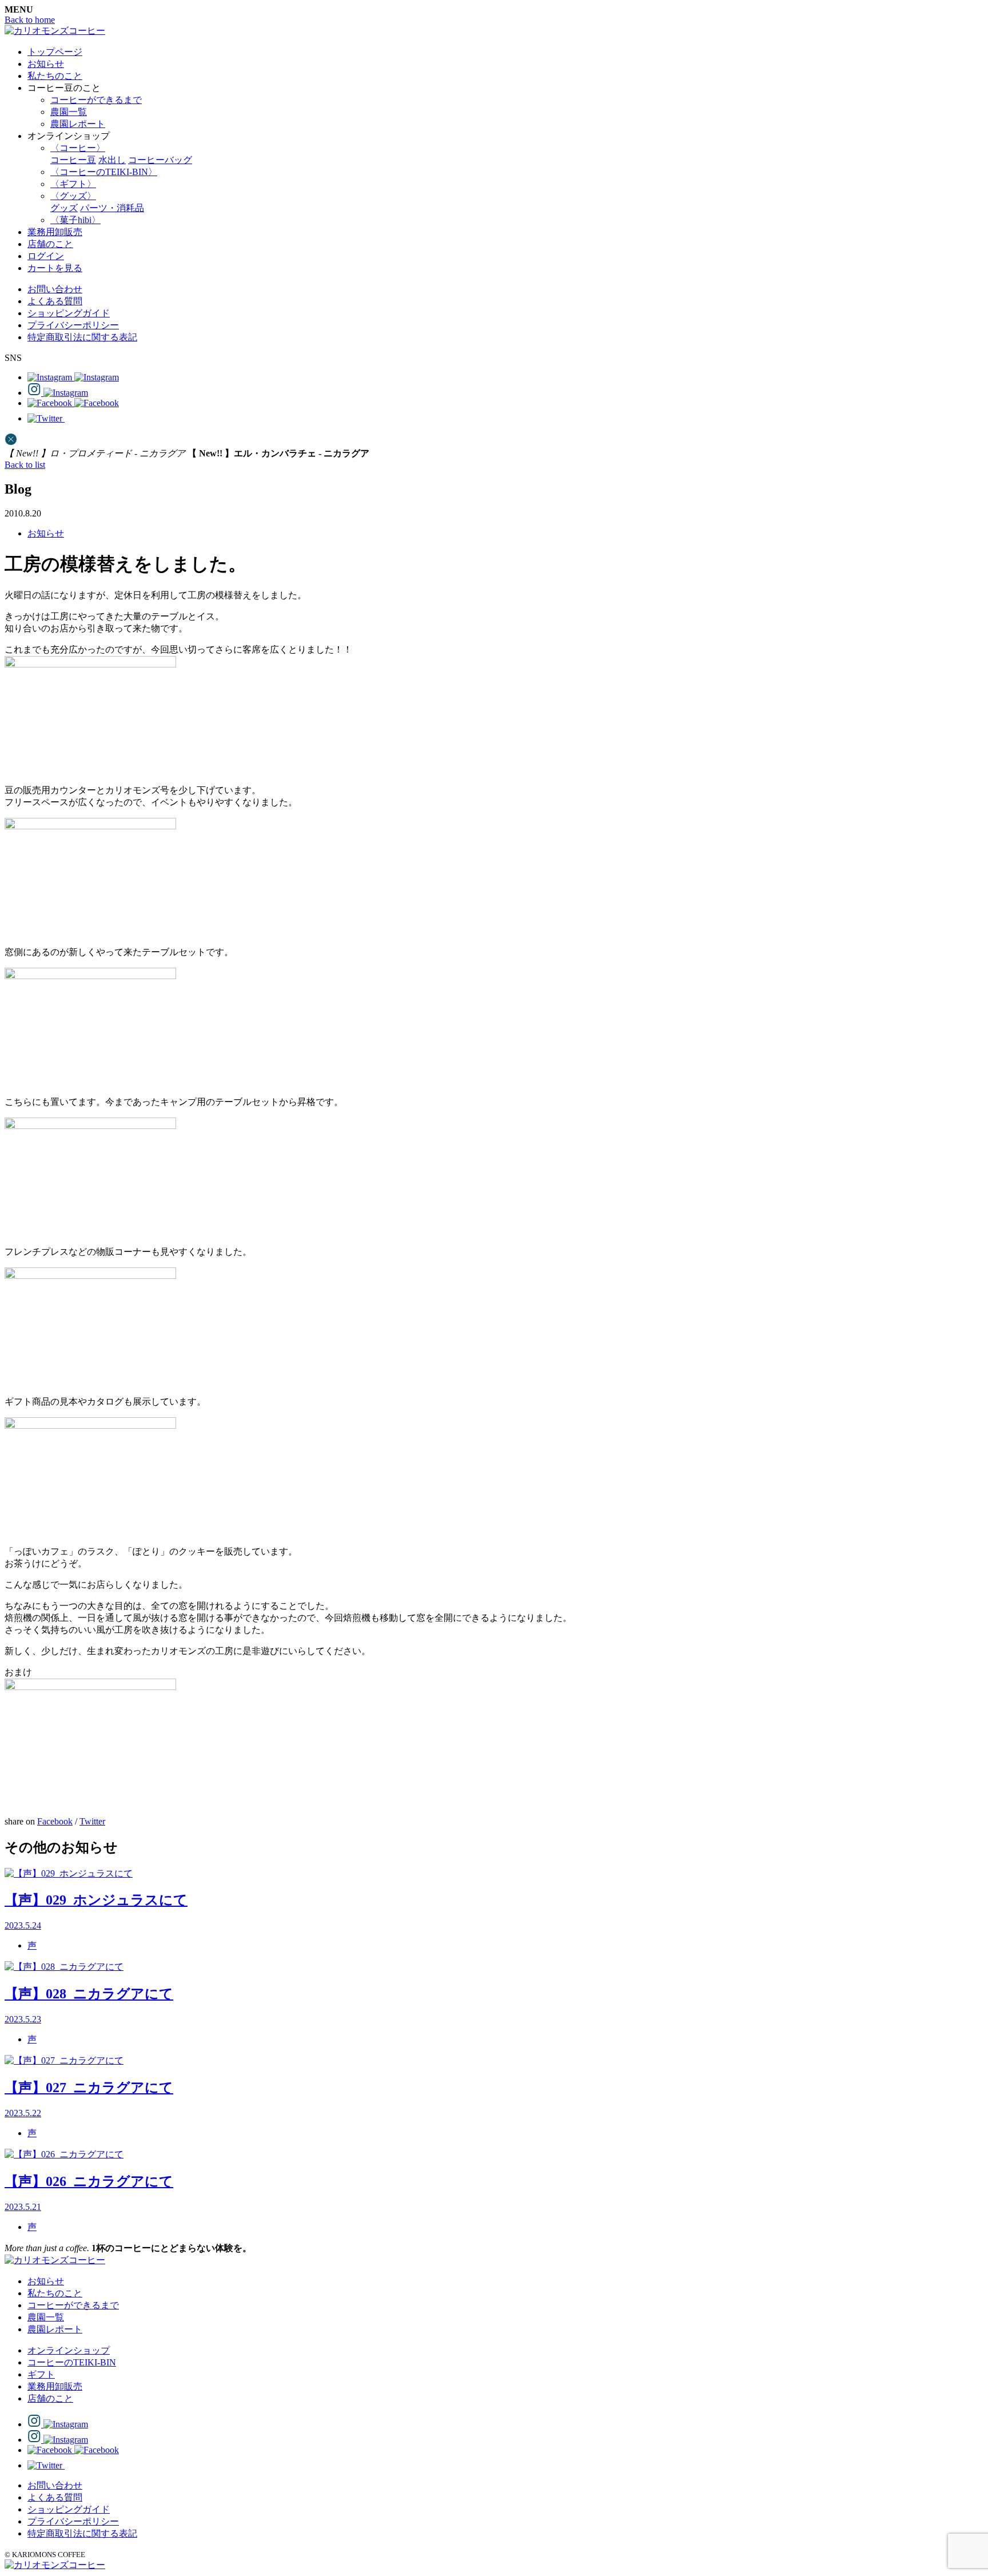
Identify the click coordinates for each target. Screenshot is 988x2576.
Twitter (92, 1821)
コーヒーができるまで (96, 100)
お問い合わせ (55, 289)
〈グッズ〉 (73, 196)
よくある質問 (55, 301)
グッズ (64, 208)
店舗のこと (50, 244)
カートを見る (55, 268)
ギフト (41, 2374)
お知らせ (46, 64)
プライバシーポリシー (73, 325)
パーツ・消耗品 (112, 208)
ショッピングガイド (69, 313)
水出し (112, 160)
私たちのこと (55, 76)
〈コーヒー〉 (78, 148)
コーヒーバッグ (160, 160)
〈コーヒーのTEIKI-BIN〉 (104, 172)
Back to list (25, 465)
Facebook (55, 1821)
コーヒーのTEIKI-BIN (72, 2362)
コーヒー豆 (73, 160)
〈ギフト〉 (73, 184)
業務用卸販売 (55, 232)
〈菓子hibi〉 (75, 220)
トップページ (55, 52)
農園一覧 (69, 112)
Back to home (30, 20)
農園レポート (78, 124)
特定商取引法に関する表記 (82, 337)
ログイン (46, 256)
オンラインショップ (69, 2350)
